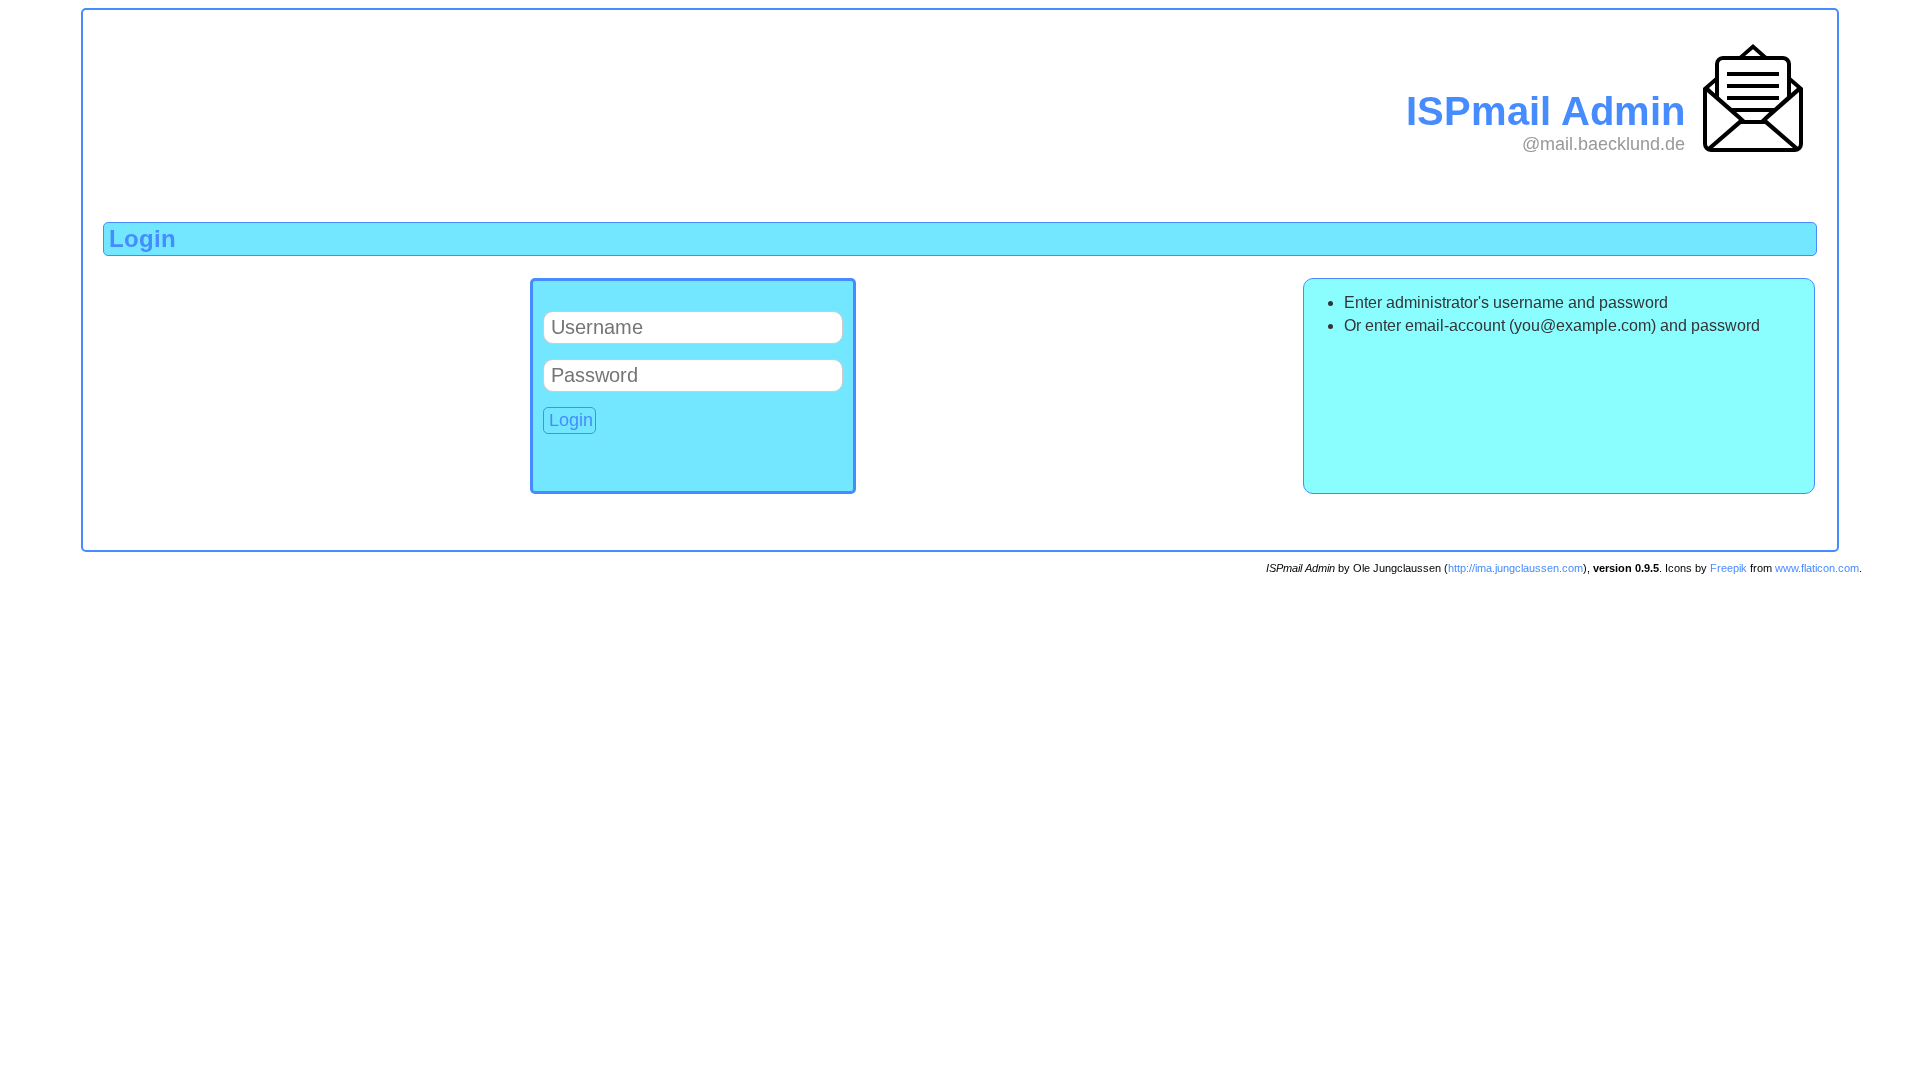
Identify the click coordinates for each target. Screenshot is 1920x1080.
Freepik (1728, 568)
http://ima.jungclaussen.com (1515, 568)
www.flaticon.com (1817, 568)
